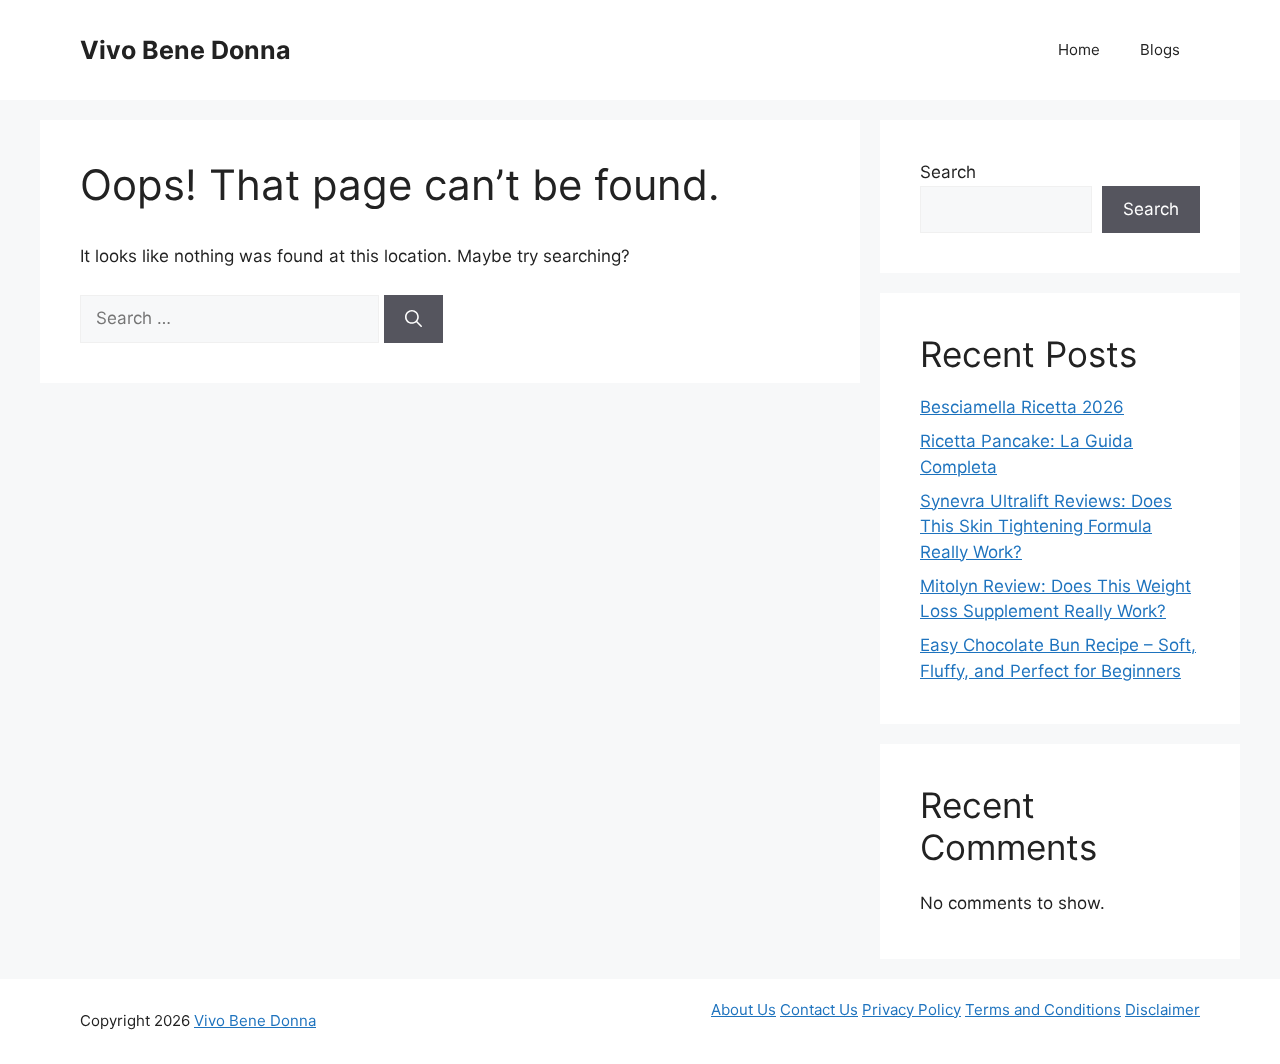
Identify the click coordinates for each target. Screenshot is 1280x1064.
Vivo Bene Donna (185, 50)
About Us (743, 1009)
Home (1079, 49)
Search (948, 172)
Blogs (1160, 49)
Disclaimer (1162, 1009)
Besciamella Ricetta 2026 (1022, 407)
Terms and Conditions (1043, 1009)
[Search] (413, 319)
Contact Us (819, 1009)
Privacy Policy (911, 1009)
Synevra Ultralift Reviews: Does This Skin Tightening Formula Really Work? (1046, 526)
